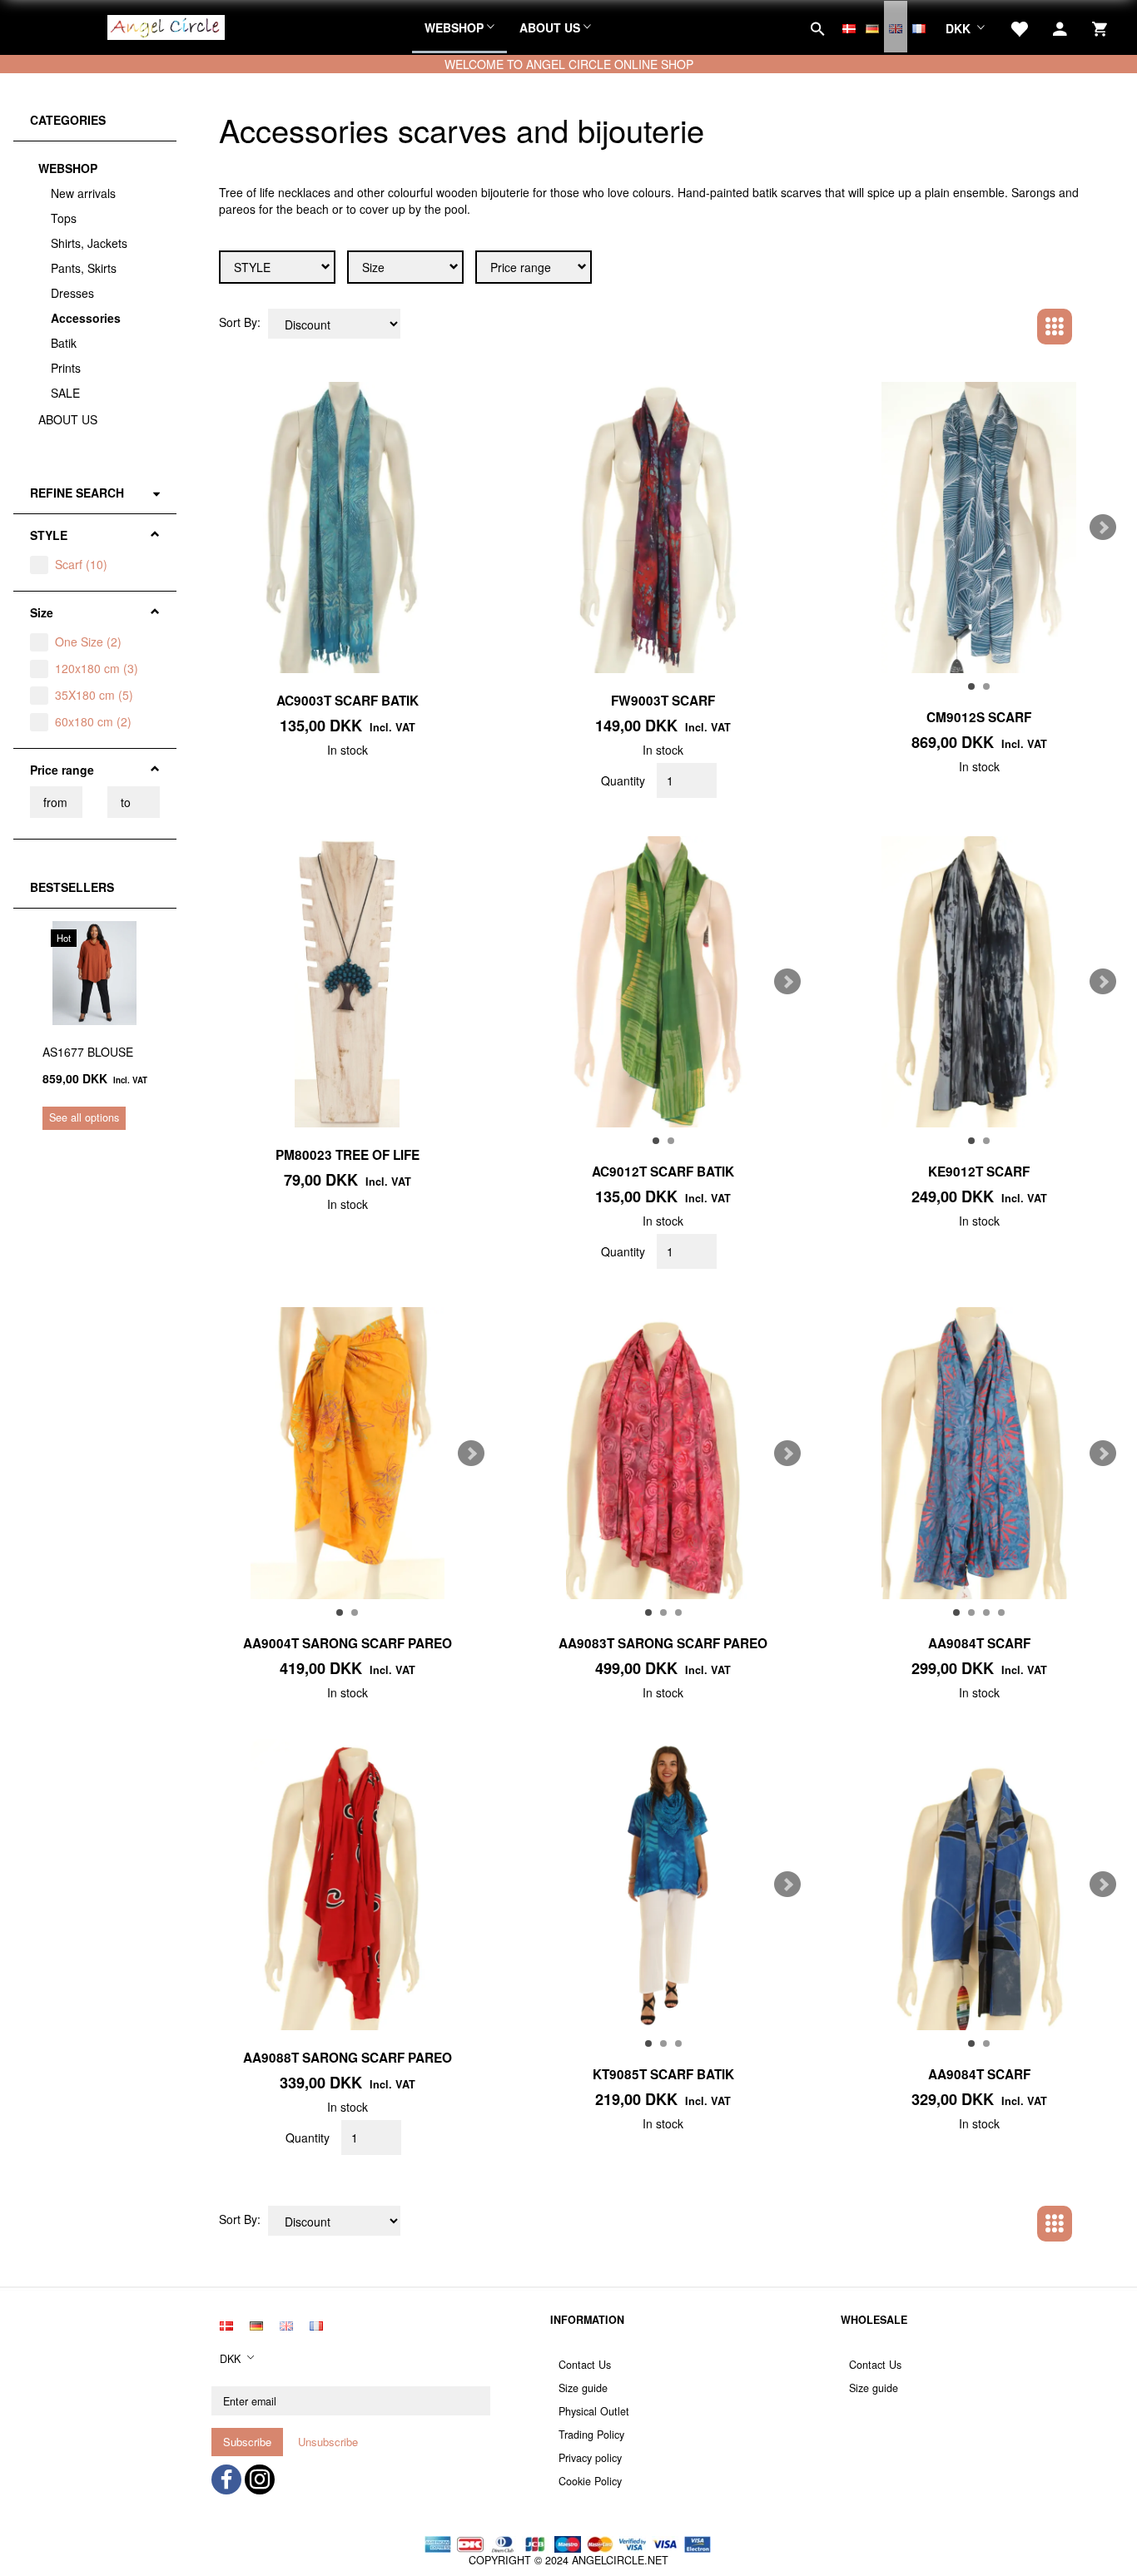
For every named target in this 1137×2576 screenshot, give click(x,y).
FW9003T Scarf (663, 701)
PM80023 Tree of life (348, 1155)
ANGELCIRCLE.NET (620, 2560)
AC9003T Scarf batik (348, 701)
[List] (1092, 325)
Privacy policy (590, 2458)
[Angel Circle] (166, 25)
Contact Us (585, 2365)
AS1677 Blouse (88, 1052)
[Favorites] (1019, 27)
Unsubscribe (328, 2442)
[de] (872, 27)
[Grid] (1055, 327)
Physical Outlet (594, 2411)
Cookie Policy (590, 2481)
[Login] (1060, 27)
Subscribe (247, 2442)
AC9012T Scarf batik (663, 1172)
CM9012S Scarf (979, 717)
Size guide (583, 2388)
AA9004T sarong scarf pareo (348, 1643)
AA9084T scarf (979, 1643)
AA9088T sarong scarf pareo (348, 2058)
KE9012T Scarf (979, 1172)
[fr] (919, 27)
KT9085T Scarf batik (663, 2074)
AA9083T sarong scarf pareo (663, 1643)
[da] (849, 27)
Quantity (625, 780)
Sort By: (240, 322)
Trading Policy (591, 2435)
